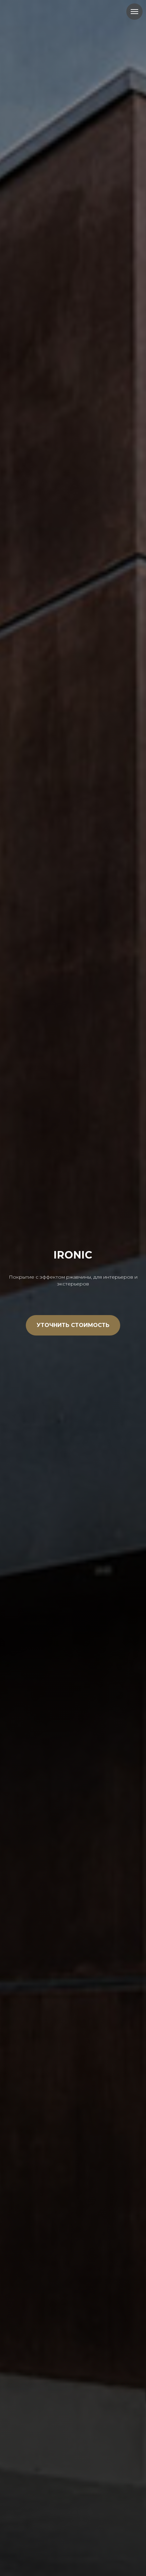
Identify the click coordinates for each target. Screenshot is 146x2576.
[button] (73, 1325)
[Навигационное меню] (134, 12)
